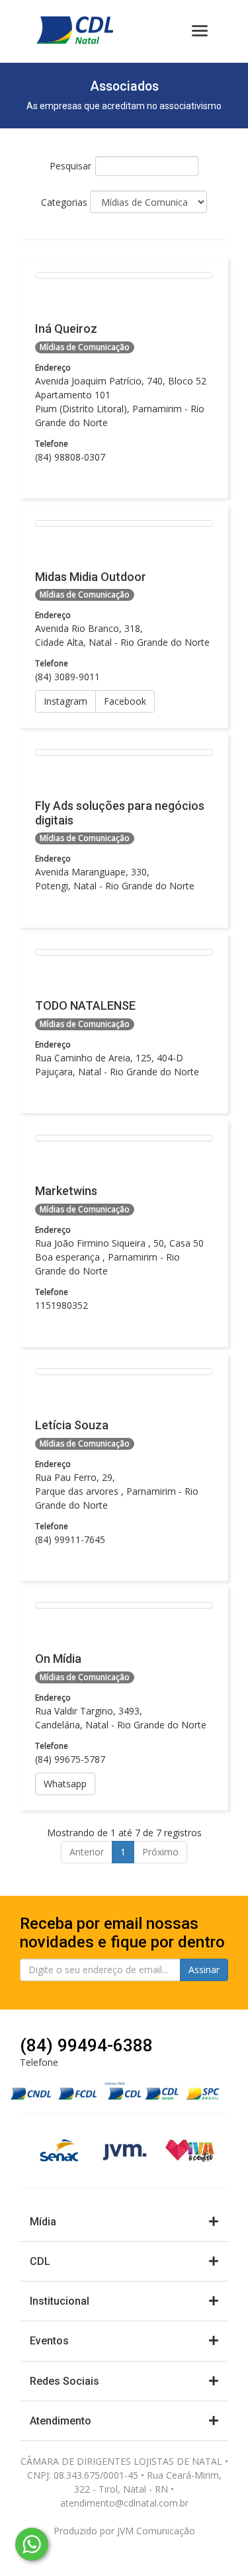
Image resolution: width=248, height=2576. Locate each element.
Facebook (125, 701)
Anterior (87, 1852)
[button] (124, 2222)
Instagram (65, 701)
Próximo (160, 1852)
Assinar (204, 1970)
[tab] (124, 2222)
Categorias (65, 202)
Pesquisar (70, 166)
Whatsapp (65, 1784)
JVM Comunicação (156, 2531)
